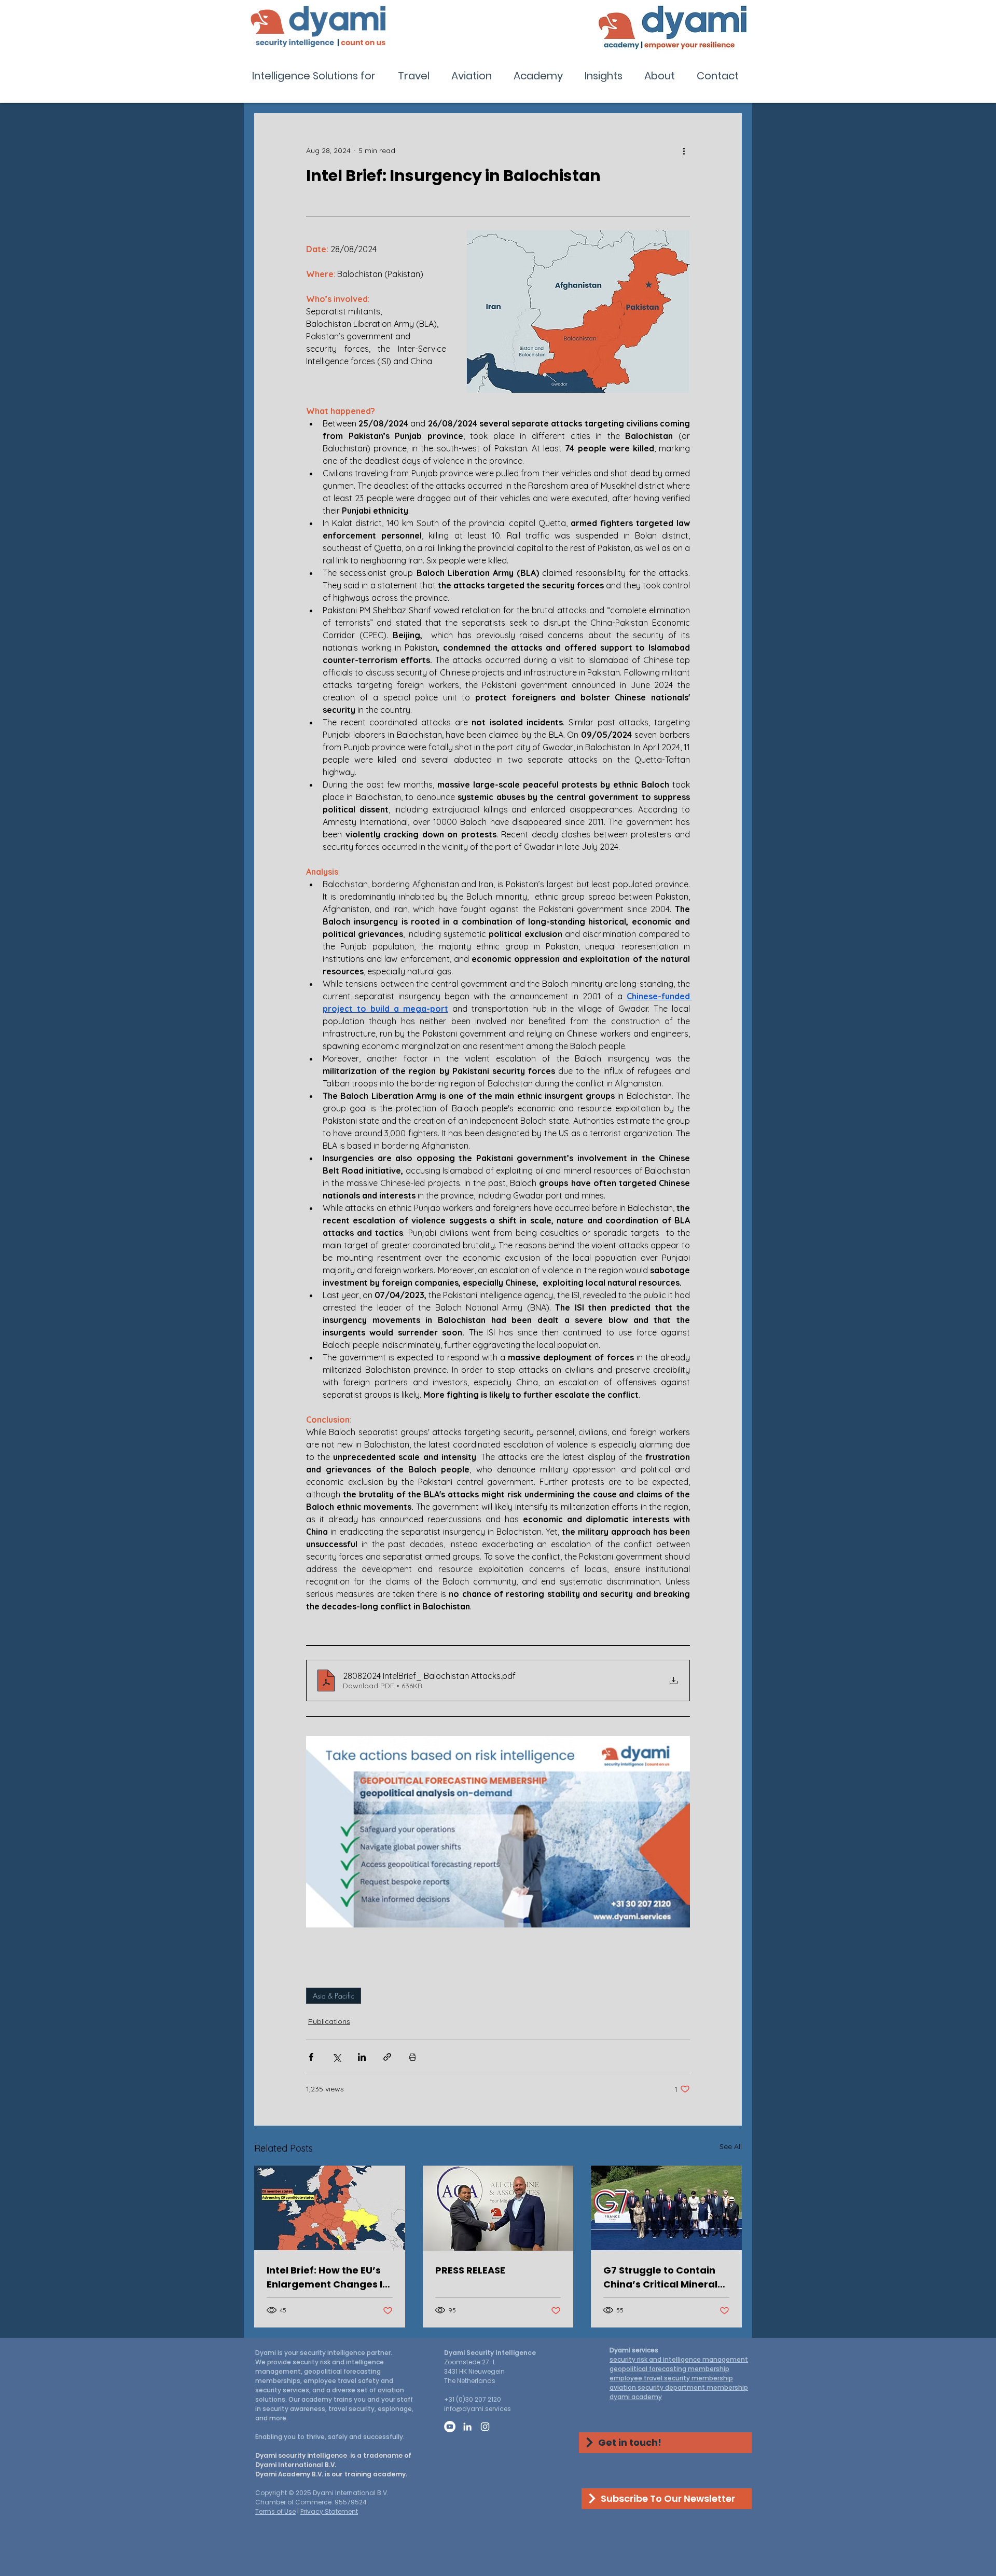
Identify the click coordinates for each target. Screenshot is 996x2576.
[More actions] (684, 150)
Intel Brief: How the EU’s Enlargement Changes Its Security (329, 2277)
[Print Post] (413, 2057)
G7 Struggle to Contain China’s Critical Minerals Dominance (663, 2277)
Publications (329, 2021)
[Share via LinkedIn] (362, 2057)
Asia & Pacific (334, 1996)
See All (731, 2146)
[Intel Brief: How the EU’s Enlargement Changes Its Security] (330, 2208)
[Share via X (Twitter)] (336, 2057)
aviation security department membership (679, 2387)
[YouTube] (450, 2427)
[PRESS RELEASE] (498, 2208)
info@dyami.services (478, 2409)
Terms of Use (275, 2511)
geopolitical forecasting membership (669, 2369)
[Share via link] (387, 2057)
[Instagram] (485, 2427)
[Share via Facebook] (311, 2057)
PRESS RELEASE (470, 2270)
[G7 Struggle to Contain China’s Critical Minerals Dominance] (666, 2208)
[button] (317, 76)
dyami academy (636, 2397)
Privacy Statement (329, 2511)
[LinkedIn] (467, 2427)
